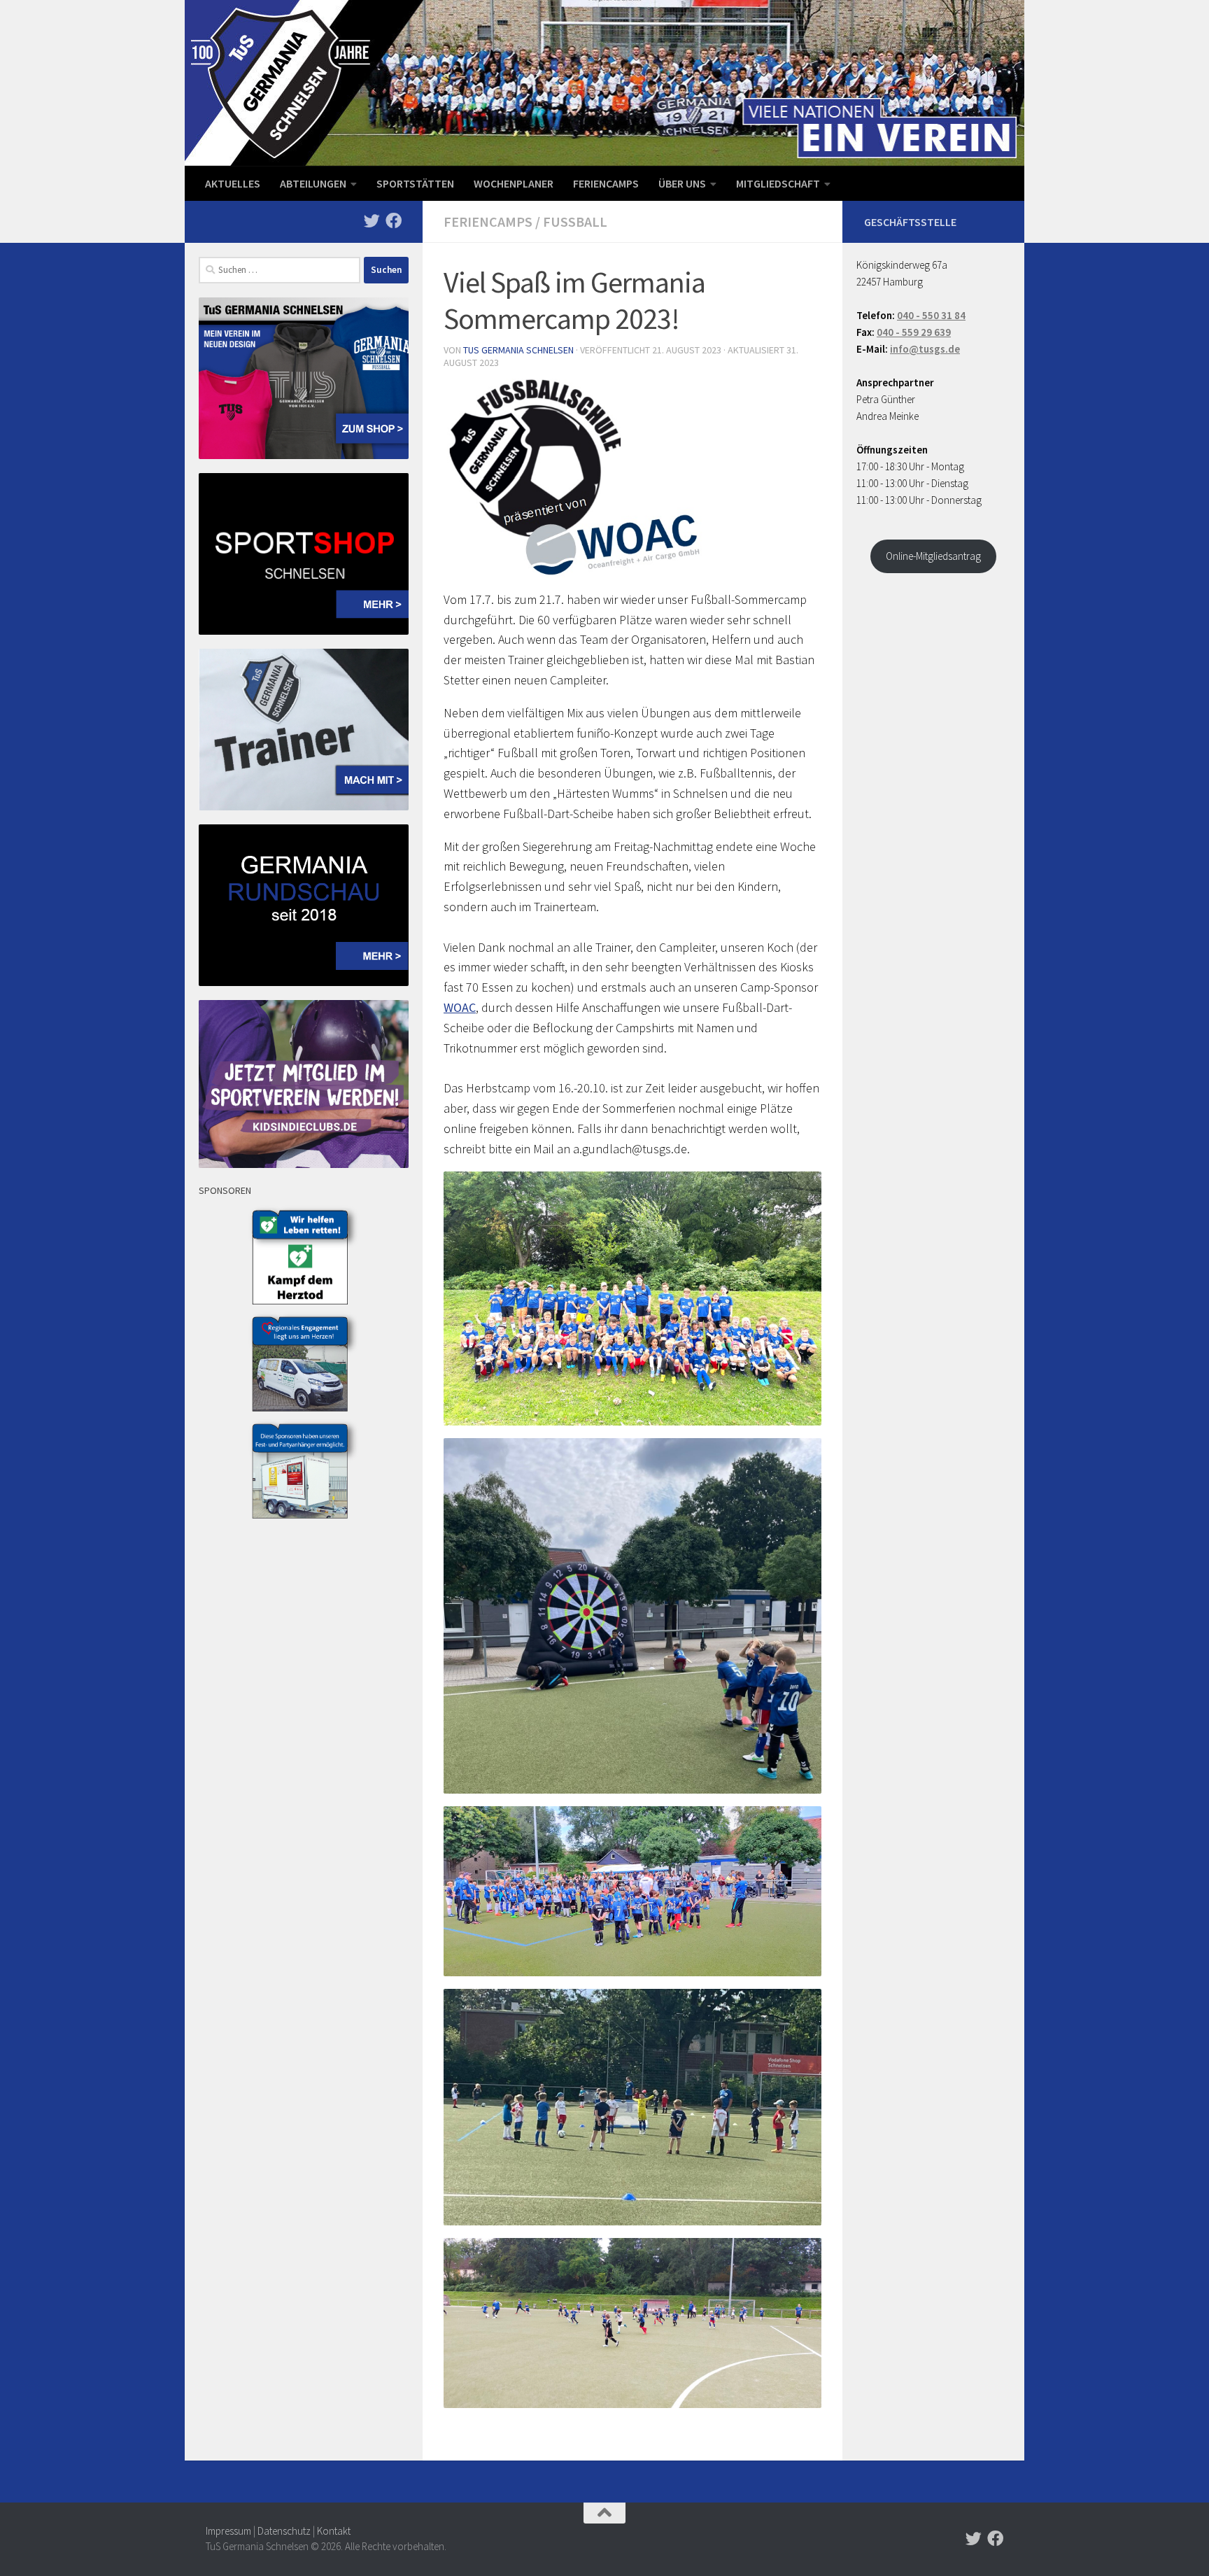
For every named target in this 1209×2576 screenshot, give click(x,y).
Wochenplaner (514, 183)
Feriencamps (606, 183)
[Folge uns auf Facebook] (394, 221)
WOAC (460, 1007)
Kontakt (334, 2531)
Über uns (682, 183)
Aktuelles (233, 183)
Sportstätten (415, 183)
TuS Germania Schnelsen (518, 350)
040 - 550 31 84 (931, 315)
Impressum (228, 2531)
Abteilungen (313, 183)
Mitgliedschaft (778, 183)
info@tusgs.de (925, 349)
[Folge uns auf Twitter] (372, 221)
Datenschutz (284, 2531)
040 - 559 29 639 (914, 332)
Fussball (575, 221)
